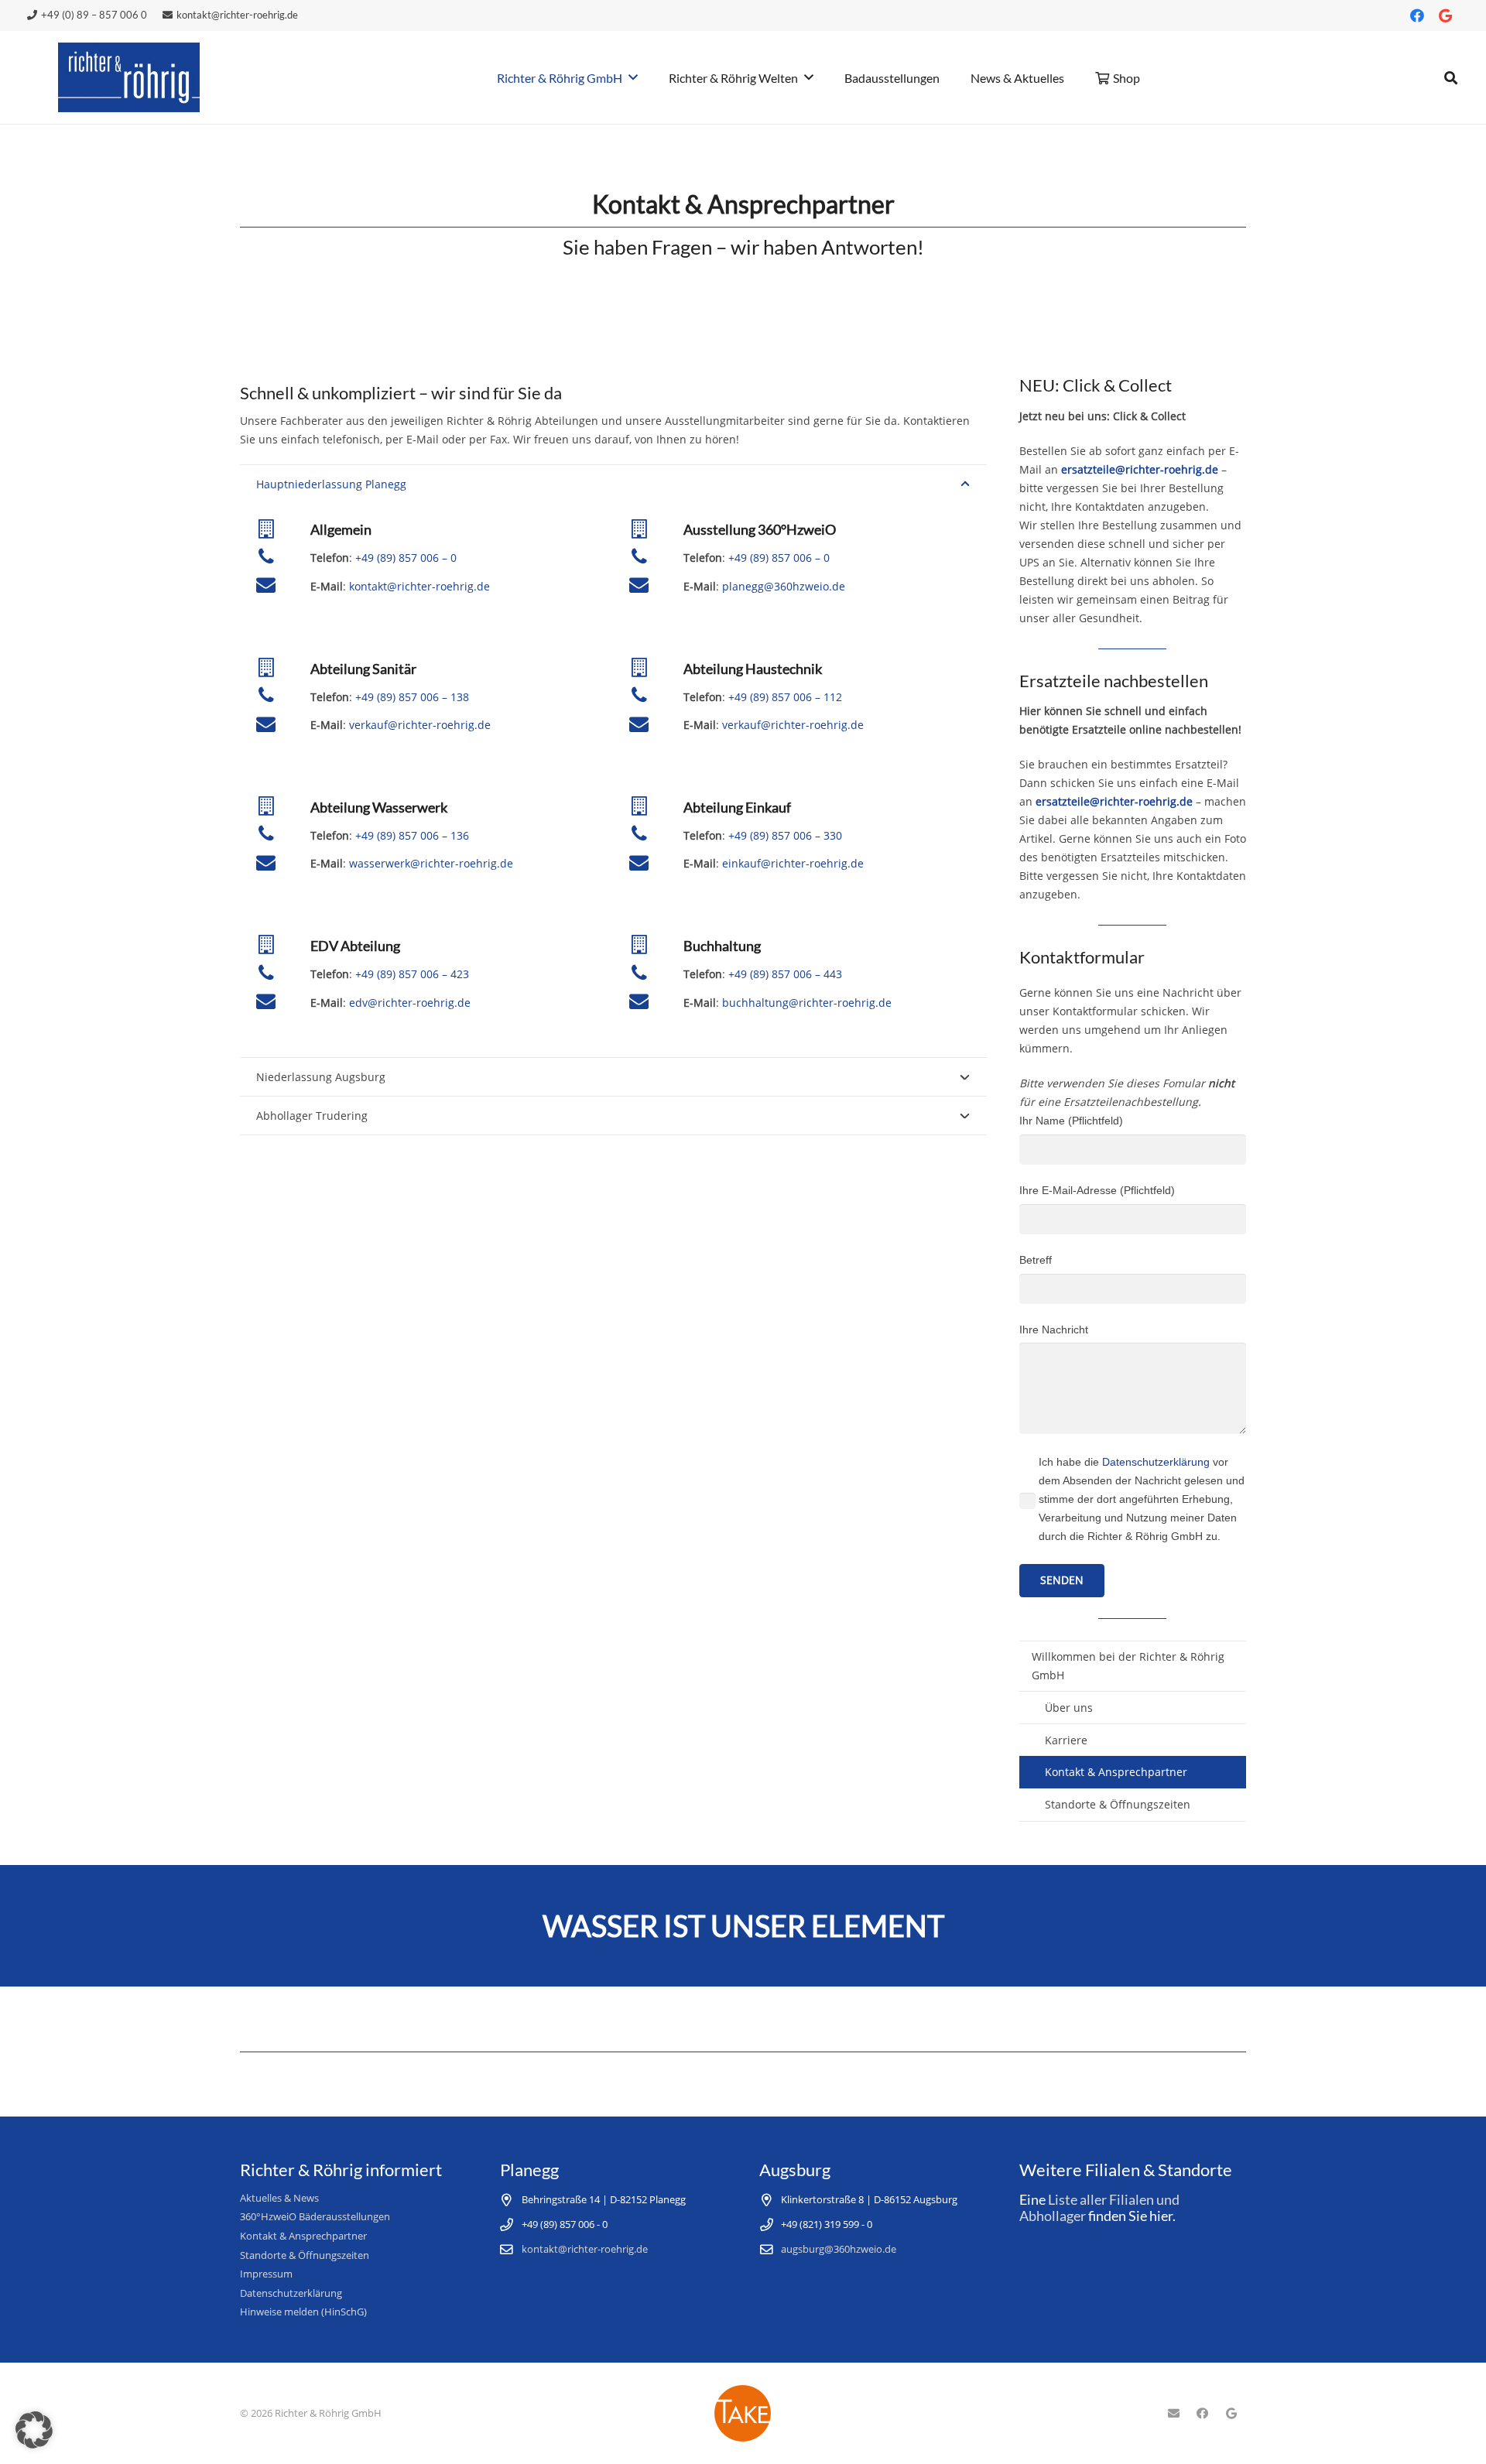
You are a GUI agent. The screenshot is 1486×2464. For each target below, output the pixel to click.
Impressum (266, 2274)
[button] (1451, 78)
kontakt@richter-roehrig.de (419, 586)
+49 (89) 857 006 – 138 (412, 697)
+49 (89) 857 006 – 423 (412, 974)
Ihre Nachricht (1054, 1330)
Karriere (1066, 1740)
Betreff (1036, 1260)
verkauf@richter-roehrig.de (420, 725)
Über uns (1069, 1708)
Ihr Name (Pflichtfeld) (1071, 1121)
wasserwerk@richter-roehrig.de (431, 863)
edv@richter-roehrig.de (410, 1003)
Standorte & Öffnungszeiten (1118, 1804)
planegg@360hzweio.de (784, 586)
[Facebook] (1417, 15)
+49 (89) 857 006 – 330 (785, 835)
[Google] (1445, 15)
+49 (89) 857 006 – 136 (412, 835)
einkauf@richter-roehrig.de (793, 863)
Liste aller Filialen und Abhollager (1099, 2208)
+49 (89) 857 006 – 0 (406, 558)
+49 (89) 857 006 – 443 (785, 974)
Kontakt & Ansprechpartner (1116, 1772)
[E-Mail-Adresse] (1173, 2414)
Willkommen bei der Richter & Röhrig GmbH (1128, 1666)
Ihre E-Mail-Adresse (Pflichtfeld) (1097, 1190)
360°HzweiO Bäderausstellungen (315, 2217)
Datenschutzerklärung (1156, 1462)
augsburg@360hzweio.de (839, 2249)
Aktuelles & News (279, 2198)
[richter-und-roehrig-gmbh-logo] (129, 77)
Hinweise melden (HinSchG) (303, 2312)
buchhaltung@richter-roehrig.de (807, 1003)
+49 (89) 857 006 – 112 (785, 697)
